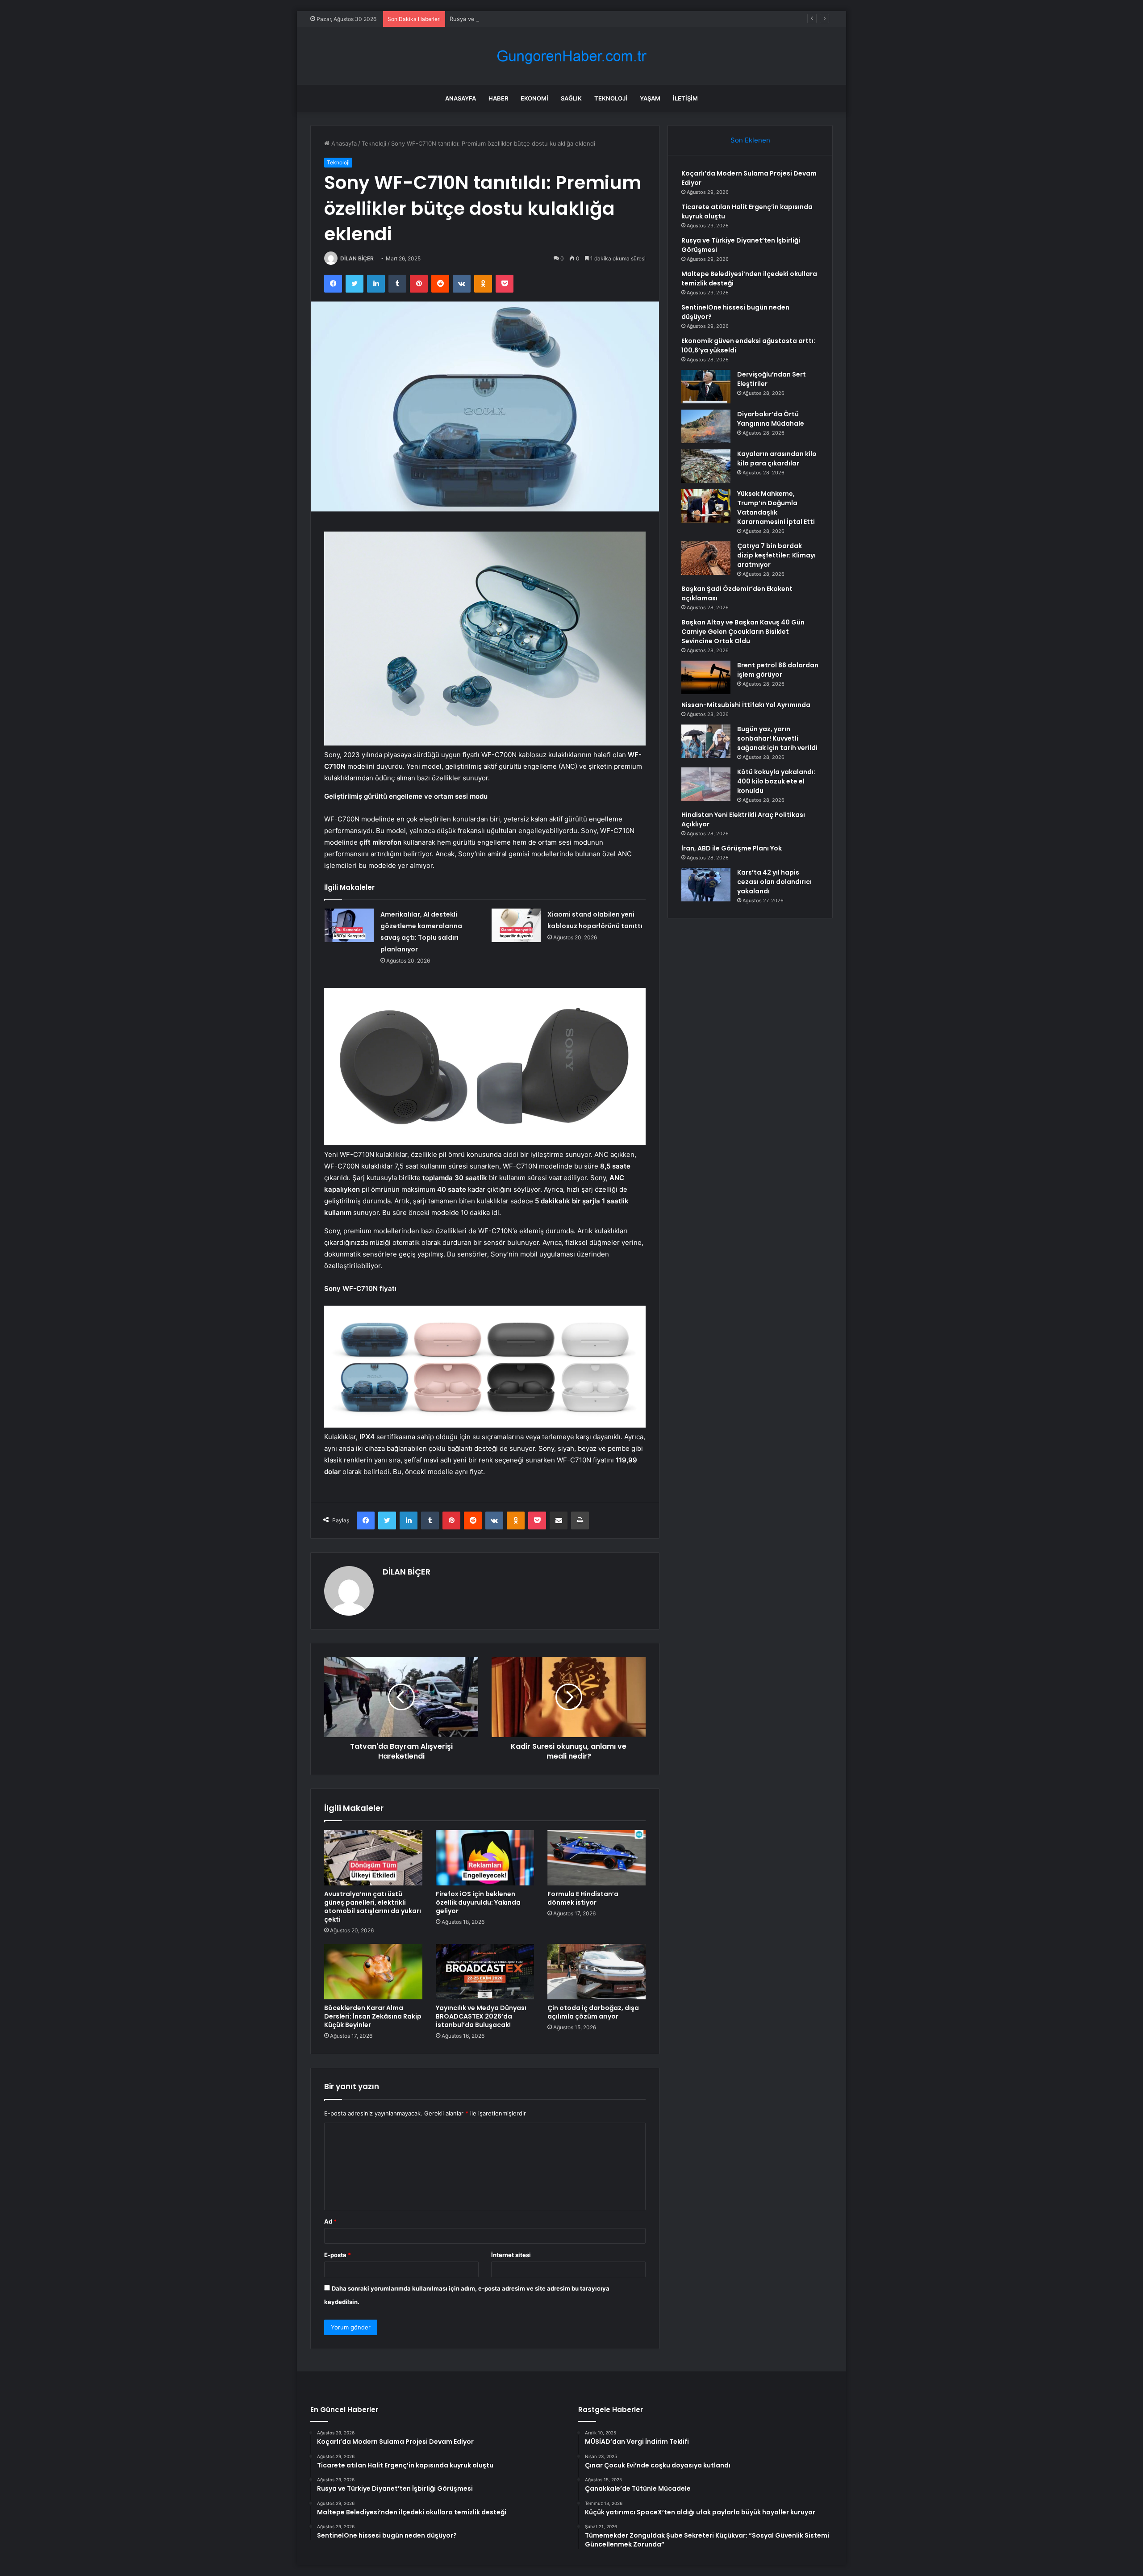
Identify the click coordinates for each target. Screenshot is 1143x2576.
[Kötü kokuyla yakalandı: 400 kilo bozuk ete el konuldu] (706, 784)
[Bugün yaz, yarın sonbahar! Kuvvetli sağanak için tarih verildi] (706, 741)
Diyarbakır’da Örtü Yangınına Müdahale (771, 419)
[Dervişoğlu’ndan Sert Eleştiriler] (706, 387)
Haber (498, 98)
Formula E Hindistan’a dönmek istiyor (583, 1898)
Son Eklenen (750, 140)
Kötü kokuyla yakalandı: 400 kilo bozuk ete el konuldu (776, 781)
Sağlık (571, 98)
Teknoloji (611, 98)
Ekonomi (534, 98)
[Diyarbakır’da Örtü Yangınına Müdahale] (706, 426)
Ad (330, 2221)
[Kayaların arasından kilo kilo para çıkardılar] (706, 466)
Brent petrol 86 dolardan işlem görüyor (778, 670)
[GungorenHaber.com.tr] (571, 56)
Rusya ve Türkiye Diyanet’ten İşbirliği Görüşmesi (516, 19)
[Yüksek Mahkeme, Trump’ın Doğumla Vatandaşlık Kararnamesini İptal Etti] (706, 506)
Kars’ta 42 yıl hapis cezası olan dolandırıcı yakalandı (774, 882)
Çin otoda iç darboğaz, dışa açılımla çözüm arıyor (593, 2012)
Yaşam (650, 98)
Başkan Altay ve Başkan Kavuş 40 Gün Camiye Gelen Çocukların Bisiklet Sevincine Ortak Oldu (743, 632)
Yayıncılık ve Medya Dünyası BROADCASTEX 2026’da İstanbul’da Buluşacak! (481, 2016)
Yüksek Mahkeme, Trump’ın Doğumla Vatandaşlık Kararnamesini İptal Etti (776, 508)
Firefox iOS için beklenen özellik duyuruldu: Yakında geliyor (478, 1902)
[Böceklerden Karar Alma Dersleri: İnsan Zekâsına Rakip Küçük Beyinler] (373, 1972)
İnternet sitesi (511, 2255)
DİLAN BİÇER (357, 258)
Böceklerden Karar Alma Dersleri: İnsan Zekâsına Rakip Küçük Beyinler (373, 2016)
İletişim (685, 98)
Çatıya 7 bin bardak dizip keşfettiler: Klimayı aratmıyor (776, 555)
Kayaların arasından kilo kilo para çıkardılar (777, 459)
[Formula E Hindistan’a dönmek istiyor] (597, 1858)
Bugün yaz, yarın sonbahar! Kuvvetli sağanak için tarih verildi (777, 738)
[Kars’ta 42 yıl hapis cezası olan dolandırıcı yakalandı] (706, 885)
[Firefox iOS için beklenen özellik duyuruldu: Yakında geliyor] (485, 1858)
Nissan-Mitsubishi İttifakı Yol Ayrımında (746, 705)
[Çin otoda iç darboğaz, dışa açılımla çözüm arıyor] (597, 1972)
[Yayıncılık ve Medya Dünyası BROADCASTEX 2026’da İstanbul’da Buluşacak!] (485, 1972)
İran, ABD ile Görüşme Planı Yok (732, 848)
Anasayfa (461, 98)
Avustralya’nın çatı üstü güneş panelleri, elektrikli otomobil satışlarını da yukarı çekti (373, 1907)
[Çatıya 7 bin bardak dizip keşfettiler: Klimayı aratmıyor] (706, 558)
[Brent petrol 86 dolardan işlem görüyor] (706, 677)
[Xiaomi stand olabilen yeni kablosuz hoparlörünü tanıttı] (516, 925)
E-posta (338, 2255)
